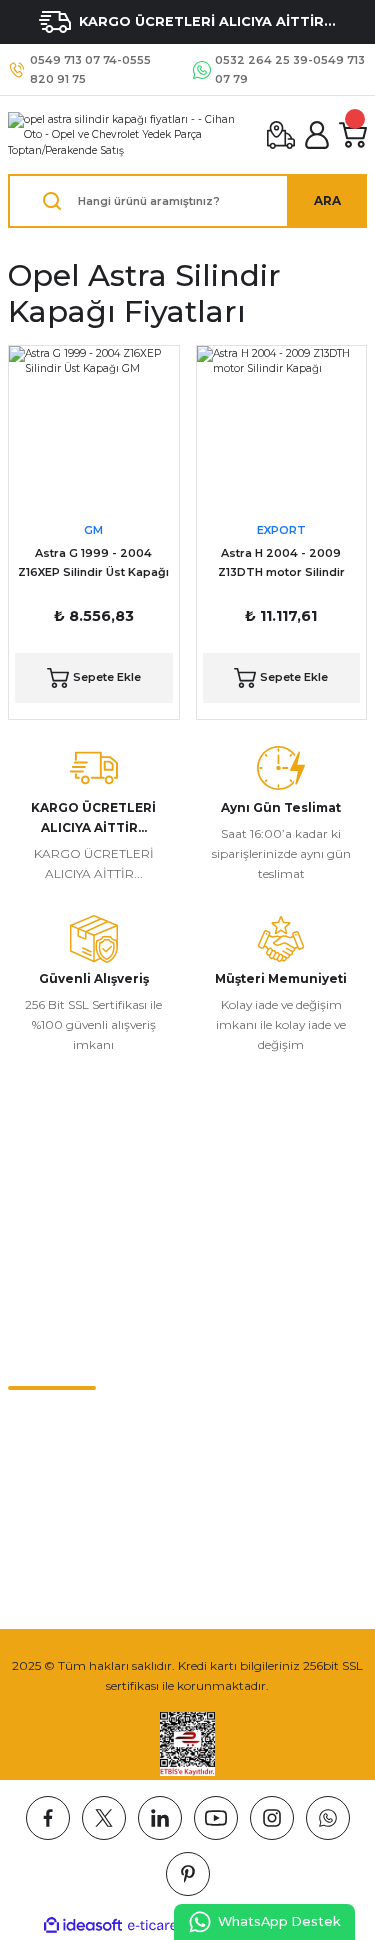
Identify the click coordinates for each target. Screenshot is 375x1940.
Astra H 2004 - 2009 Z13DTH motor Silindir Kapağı (281, 564)
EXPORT (281, 530)
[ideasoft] (83, 1926)
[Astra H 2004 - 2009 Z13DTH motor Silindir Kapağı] (282, 431)
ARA (327, 200)
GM (93, 530)
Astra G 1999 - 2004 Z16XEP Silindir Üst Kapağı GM (93, 564)
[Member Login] (317, 135)
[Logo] (129, 135)
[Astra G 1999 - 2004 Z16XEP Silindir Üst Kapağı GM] (94, 431)
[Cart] (353, 135)
